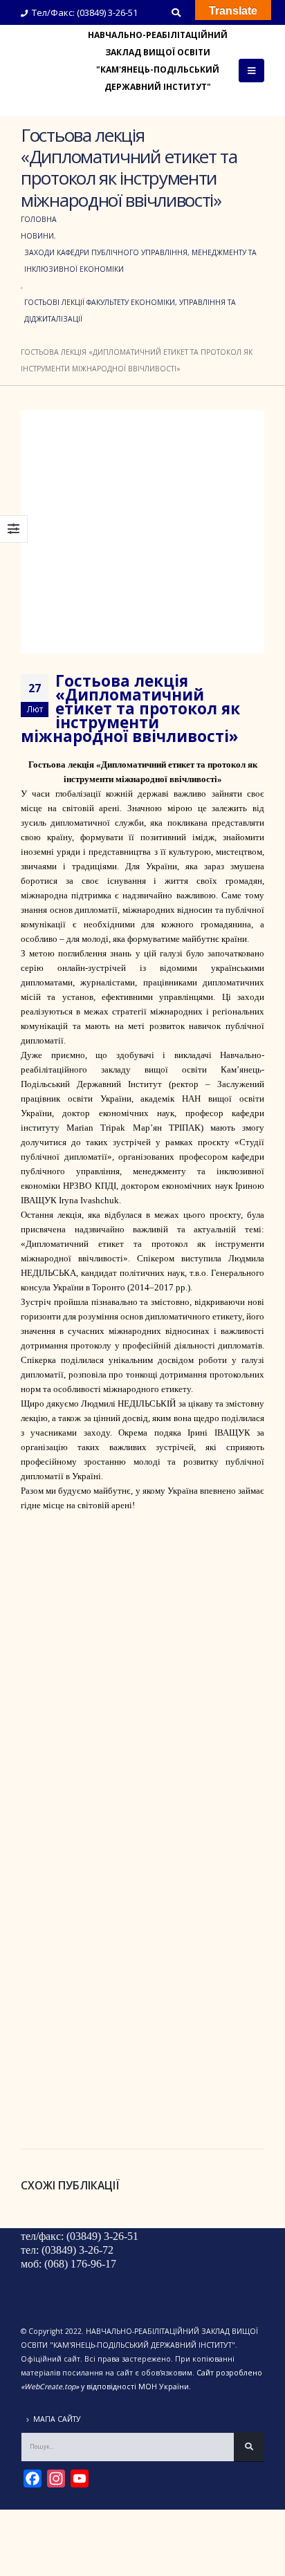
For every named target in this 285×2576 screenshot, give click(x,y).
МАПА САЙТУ (57, 2419)
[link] (96, 1128)
